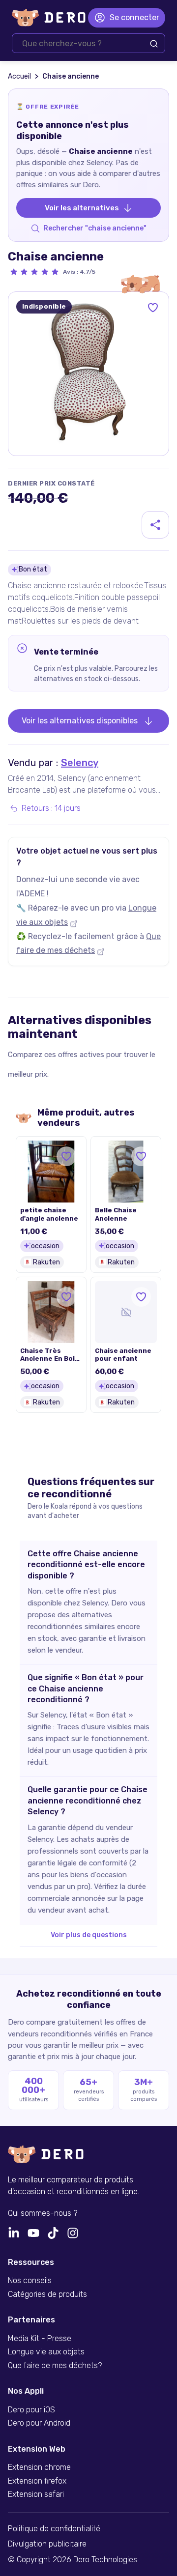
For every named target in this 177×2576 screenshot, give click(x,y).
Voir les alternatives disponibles (80, 721)
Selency (80, 763)
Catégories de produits (47, 2294)
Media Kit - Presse (40, 2339)
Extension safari (36, 2494)
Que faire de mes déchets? (55, 2366)
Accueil (19, 76)
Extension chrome (39, 2467)
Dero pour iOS (31, 2410)
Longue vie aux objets (46, 2352)
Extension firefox (37, 2481)
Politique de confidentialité (54, 2529)
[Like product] (153, 308)
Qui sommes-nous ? (43, 2213)
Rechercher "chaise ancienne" (95, 228)
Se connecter (134, 17)
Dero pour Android (39, 2423)
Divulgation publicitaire (47, 2544)
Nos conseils (30, 2281)
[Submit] (154, 44)
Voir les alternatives (82, 208)
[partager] (155, 525)
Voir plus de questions (89, 1935)
